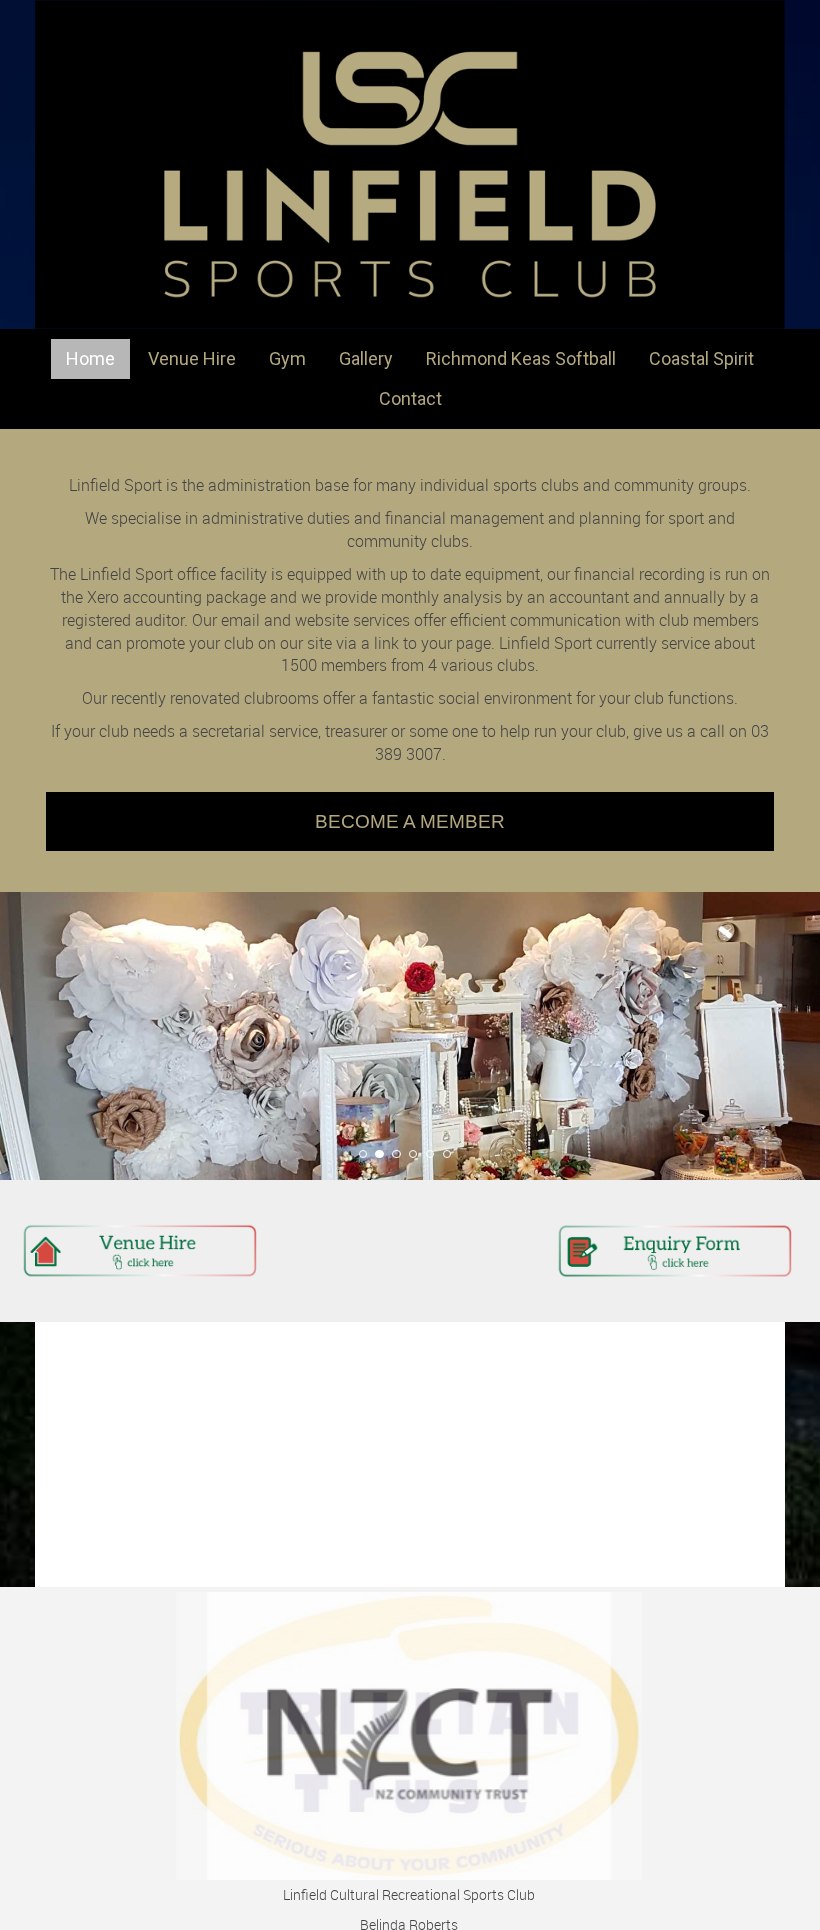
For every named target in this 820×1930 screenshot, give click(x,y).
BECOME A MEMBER (410, 821)
